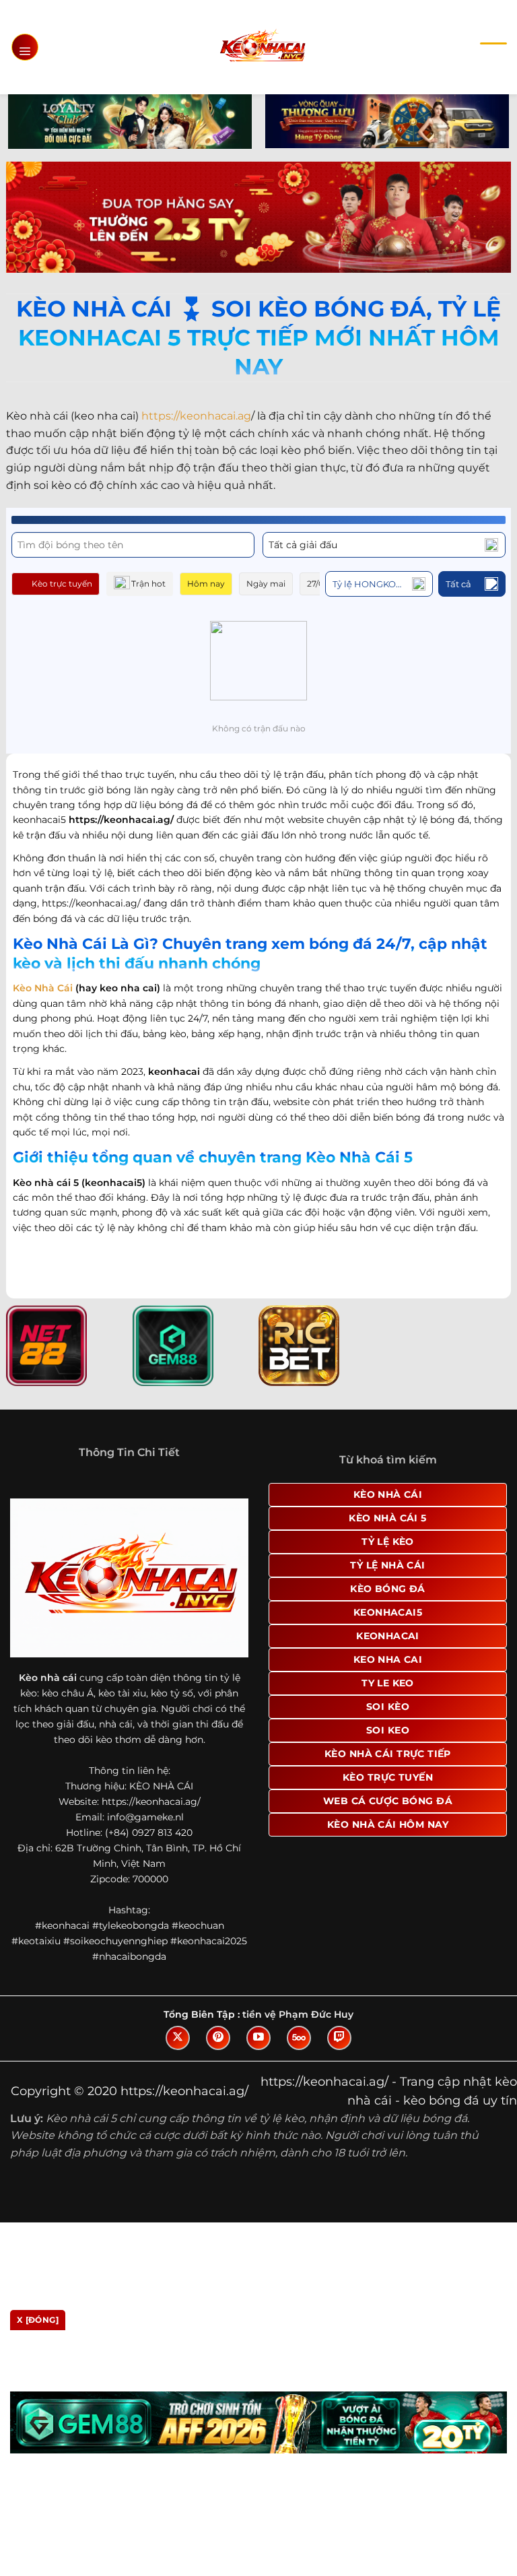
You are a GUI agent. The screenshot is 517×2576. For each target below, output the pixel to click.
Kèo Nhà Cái (43, 988)
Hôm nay (206, 584)
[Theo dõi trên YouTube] (258, 2038)
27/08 (318, 584)
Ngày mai (266, 584)
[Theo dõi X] (178, 2038)
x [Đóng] (38, 2320)
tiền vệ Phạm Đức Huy (298, 2014)
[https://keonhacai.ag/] (262, 47)
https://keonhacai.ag (196, 416)
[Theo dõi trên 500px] (299, 2038)
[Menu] (25, 47)
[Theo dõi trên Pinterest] (218, 2038)
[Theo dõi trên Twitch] (339, 2038)
